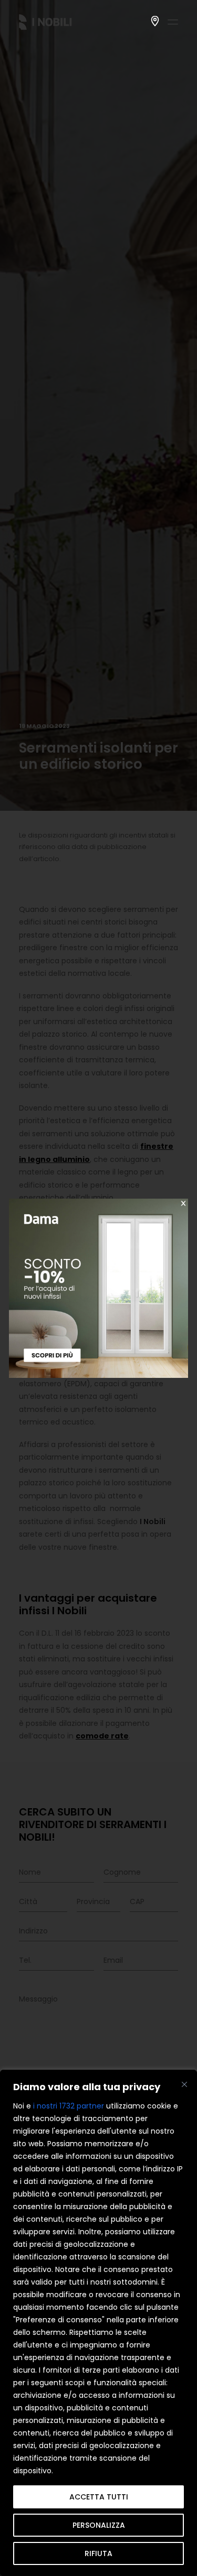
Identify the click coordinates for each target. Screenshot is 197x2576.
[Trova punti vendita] (155, 21)
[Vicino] (184, 2084)
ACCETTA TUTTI (99, 2497)
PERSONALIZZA (99, 2525)
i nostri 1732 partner (69, 2106)
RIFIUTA (98, 2553)
